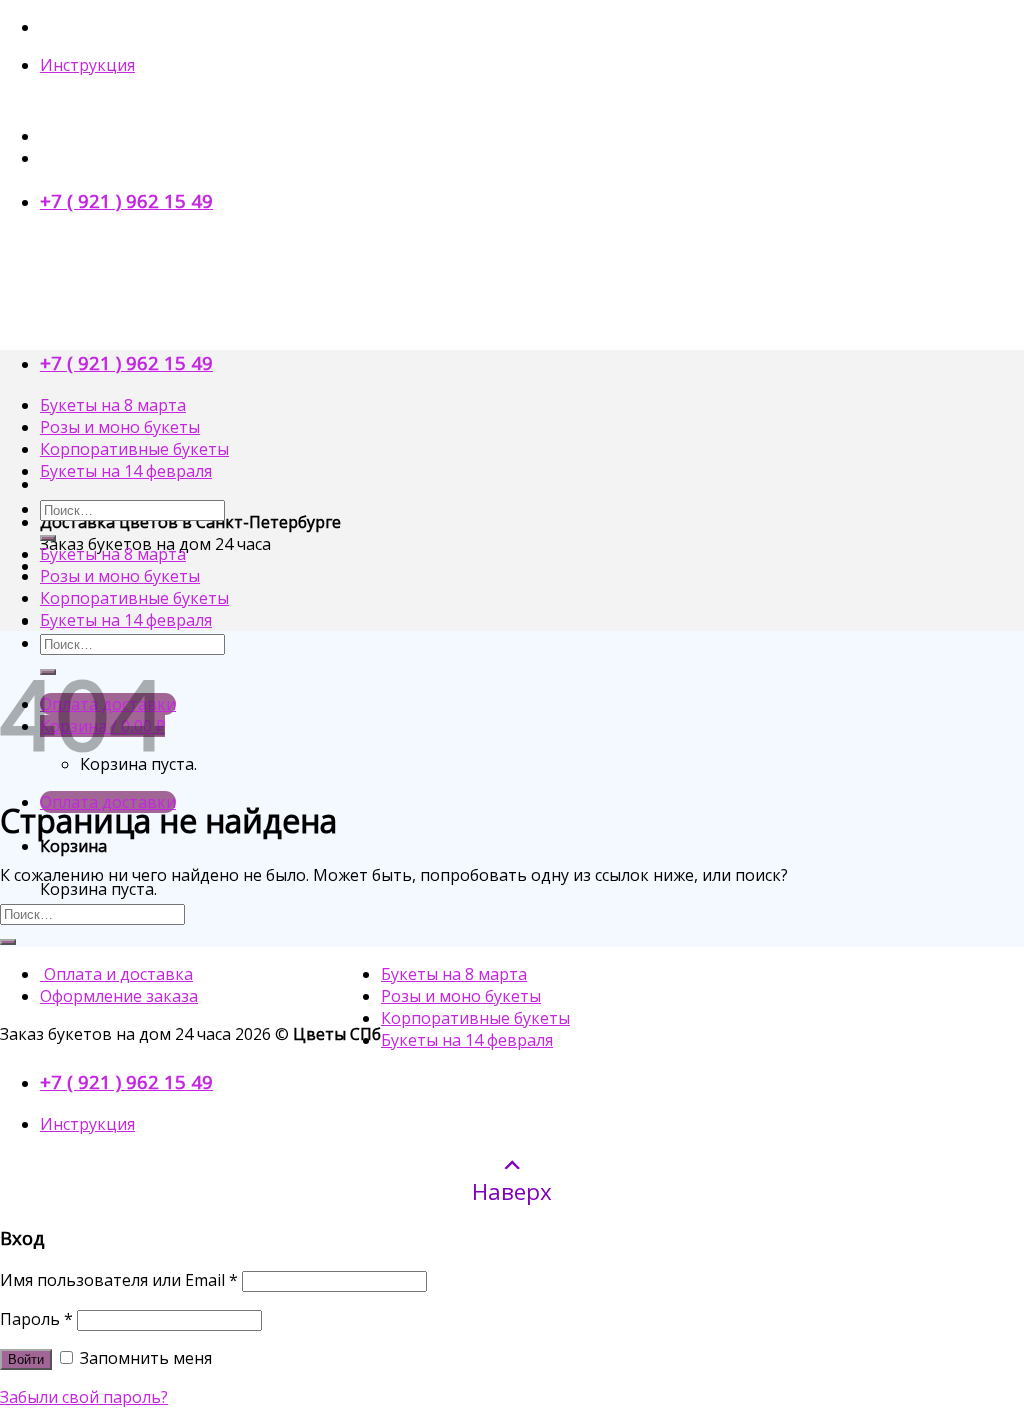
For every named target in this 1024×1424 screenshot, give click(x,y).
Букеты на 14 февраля (126, 471)
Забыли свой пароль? (84, 1397)
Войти (26, 1359)
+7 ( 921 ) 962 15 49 (126, 200)
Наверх (512, 1191)
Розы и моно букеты (120, 427)
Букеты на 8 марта (113, 405)
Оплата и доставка (116, 974)
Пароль (36, 1319)
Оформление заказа (119, 996)
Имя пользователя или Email (119, 1280)
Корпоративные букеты (134, 449)
